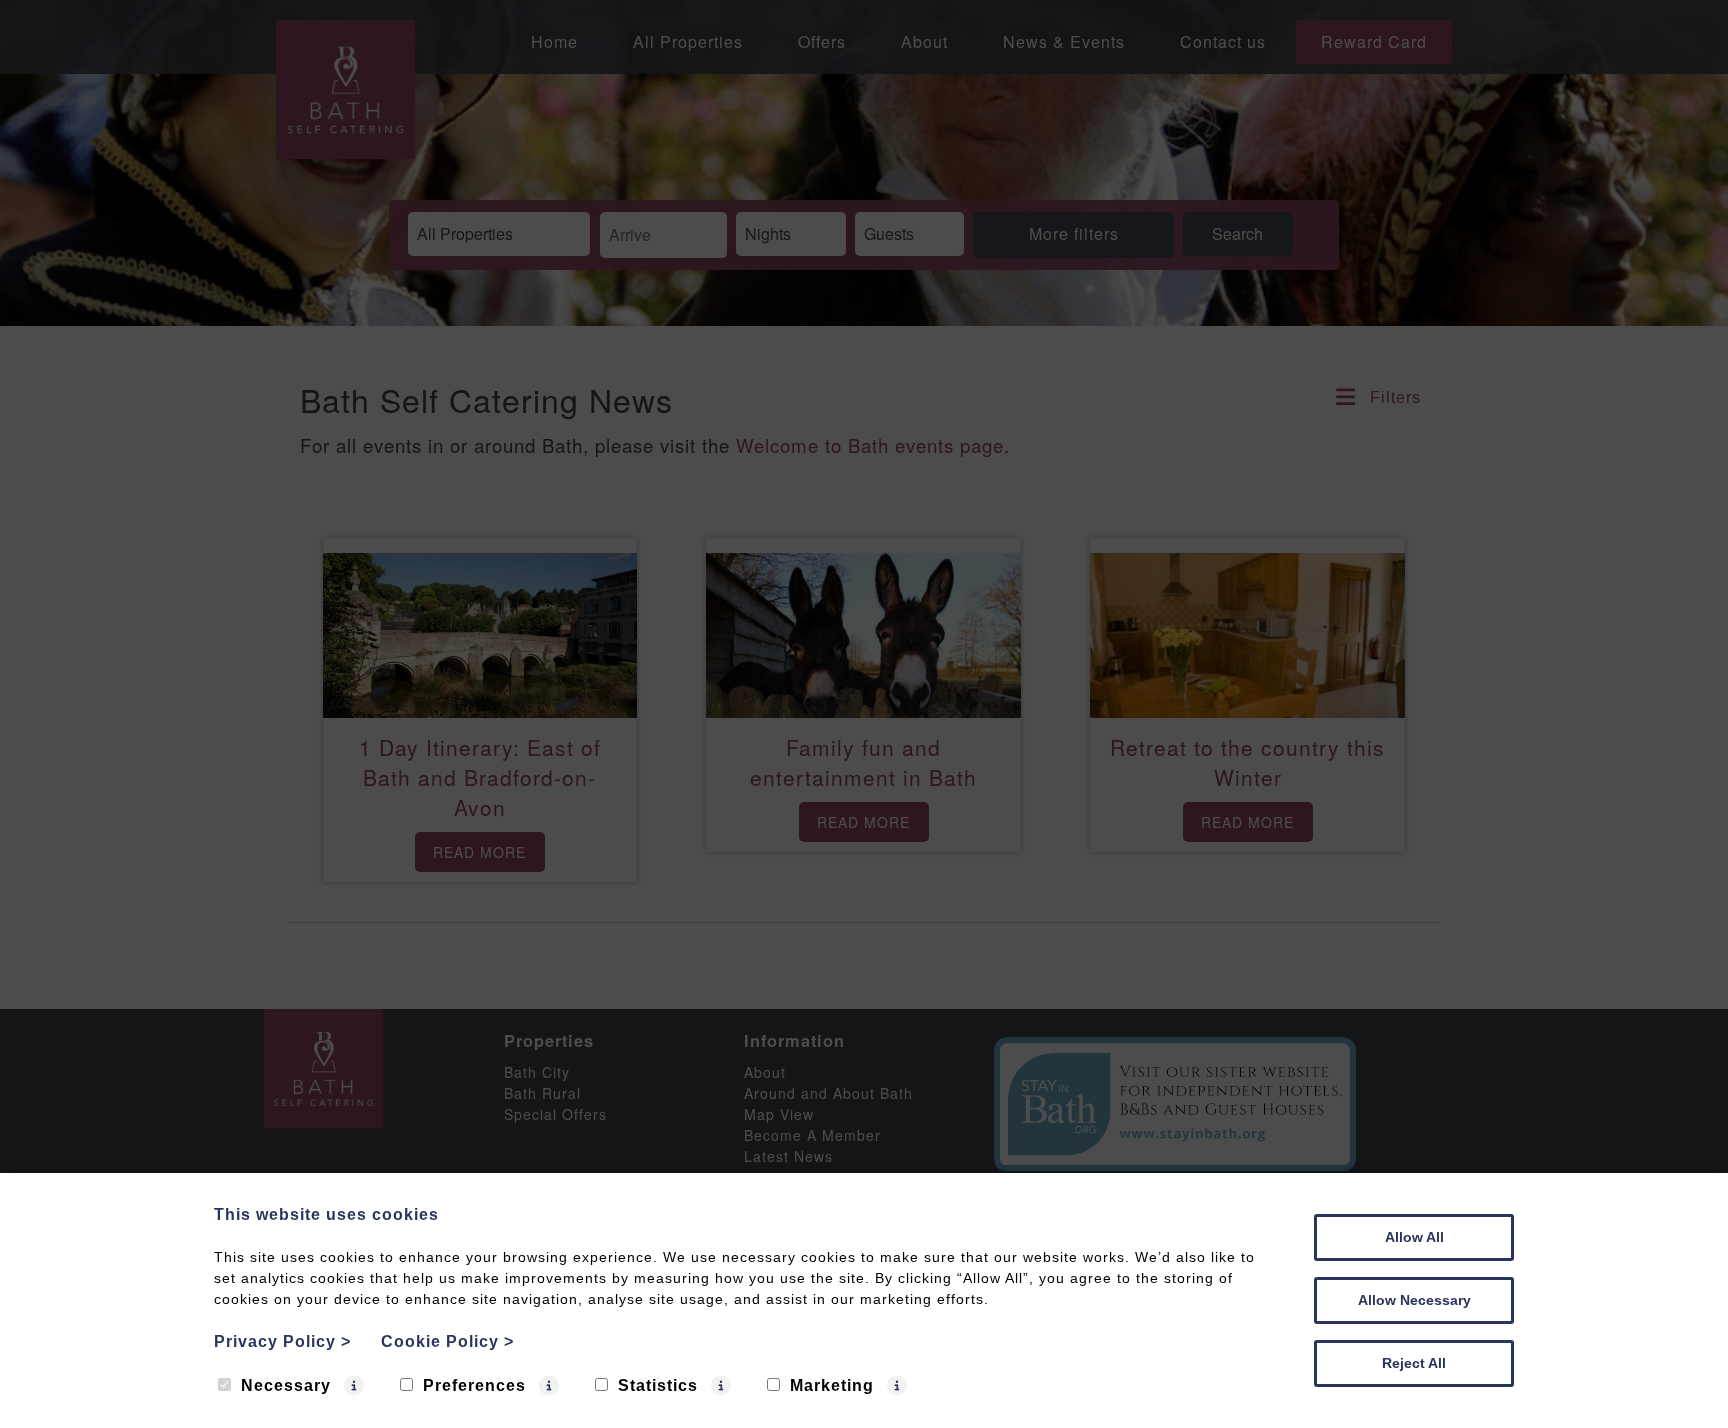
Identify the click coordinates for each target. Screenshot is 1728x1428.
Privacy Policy (282, 1341)
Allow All (1414, 1237)
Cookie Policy (447, 1341)
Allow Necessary (1414, 1300)
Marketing (832, 1385)
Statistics (658, 1385)
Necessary (286, 1385)
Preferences (474, 1385)
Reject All (1414, 1363)
